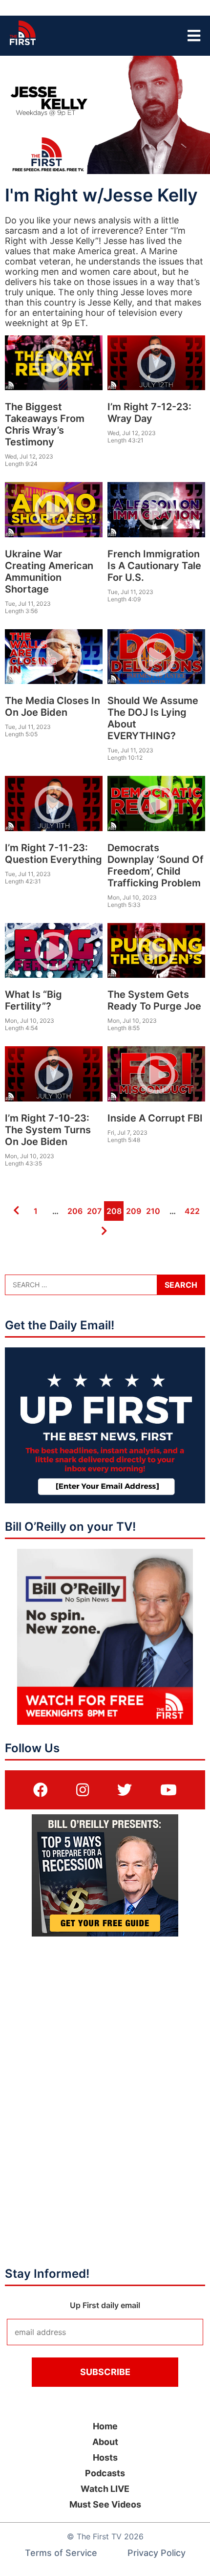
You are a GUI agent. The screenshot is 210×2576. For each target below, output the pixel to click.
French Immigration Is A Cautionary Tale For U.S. (154, 566)
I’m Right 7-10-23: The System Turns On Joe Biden (48, 1130)
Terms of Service (61, 2553)
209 (133, 1211)
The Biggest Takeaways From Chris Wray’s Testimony (45, 424)
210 (152, 1211)
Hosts (105, 2457)
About (105, 2442)
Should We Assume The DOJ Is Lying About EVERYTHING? (153, 718)
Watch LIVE (105, 2489)
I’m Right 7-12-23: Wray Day (149, 413)
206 (74, 1211)
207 (94, 1211)
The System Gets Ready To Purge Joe (154, 1000)
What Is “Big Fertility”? (33, 1000)
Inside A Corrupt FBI (155, 1118)
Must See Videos (105, 2504)
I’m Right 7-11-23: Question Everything (53, 854)
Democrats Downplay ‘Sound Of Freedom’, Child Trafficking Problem (156, 865)
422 (191, 1211)
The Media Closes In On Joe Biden (52, 706)
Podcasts (105, 2473)
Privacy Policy (157, 2553)
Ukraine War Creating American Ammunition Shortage (49, 572)
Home (105, 2426)
